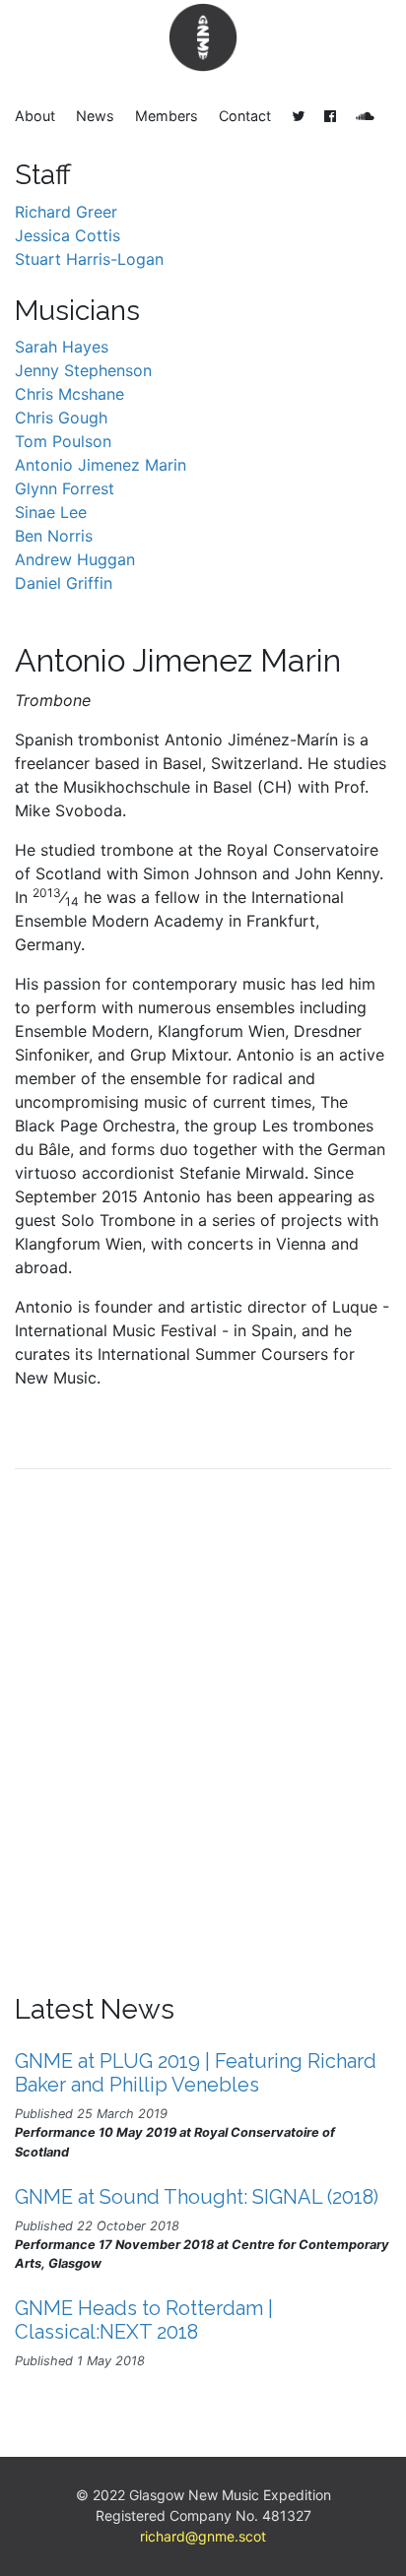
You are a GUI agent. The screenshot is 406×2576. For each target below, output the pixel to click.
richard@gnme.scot (203, 2536)
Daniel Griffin (64, 583)
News (95, 116)
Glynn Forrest (65, 488)
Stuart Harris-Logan (89, 259)
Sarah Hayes (62, 347)
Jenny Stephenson (83, 370)
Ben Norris (54, 536)
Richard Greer (66, 212)
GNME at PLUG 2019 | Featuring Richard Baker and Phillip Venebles (196, 2073)
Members (167, 116)
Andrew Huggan (75, 559)
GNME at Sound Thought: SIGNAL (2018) (197, 2197)
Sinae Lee (51, 512)
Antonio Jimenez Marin (101, 465)
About (35, 116)
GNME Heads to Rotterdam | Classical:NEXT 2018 (144, 2320)
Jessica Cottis (68, 235)
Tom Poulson (63, 441)
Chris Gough (61, 418)
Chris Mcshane (69, 394)
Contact (245, 116)
